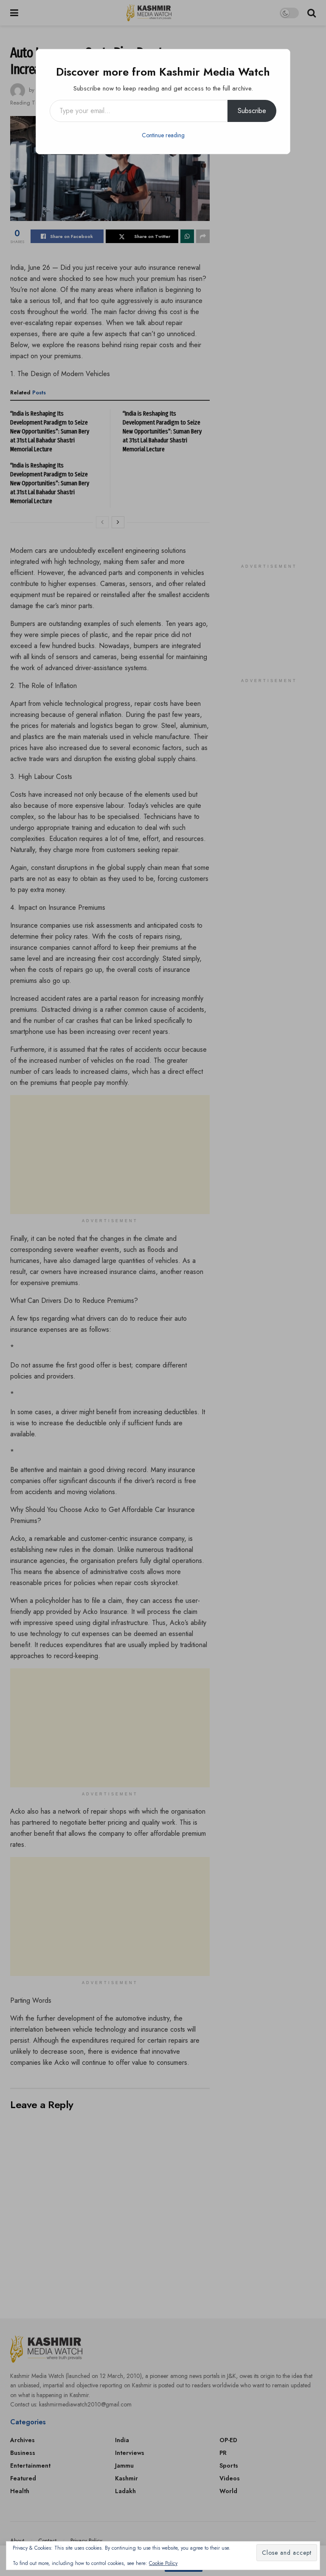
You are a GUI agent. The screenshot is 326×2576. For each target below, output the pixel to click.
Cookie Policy (163, 2563)
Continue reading (163, 135)
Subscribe (252, 111)
